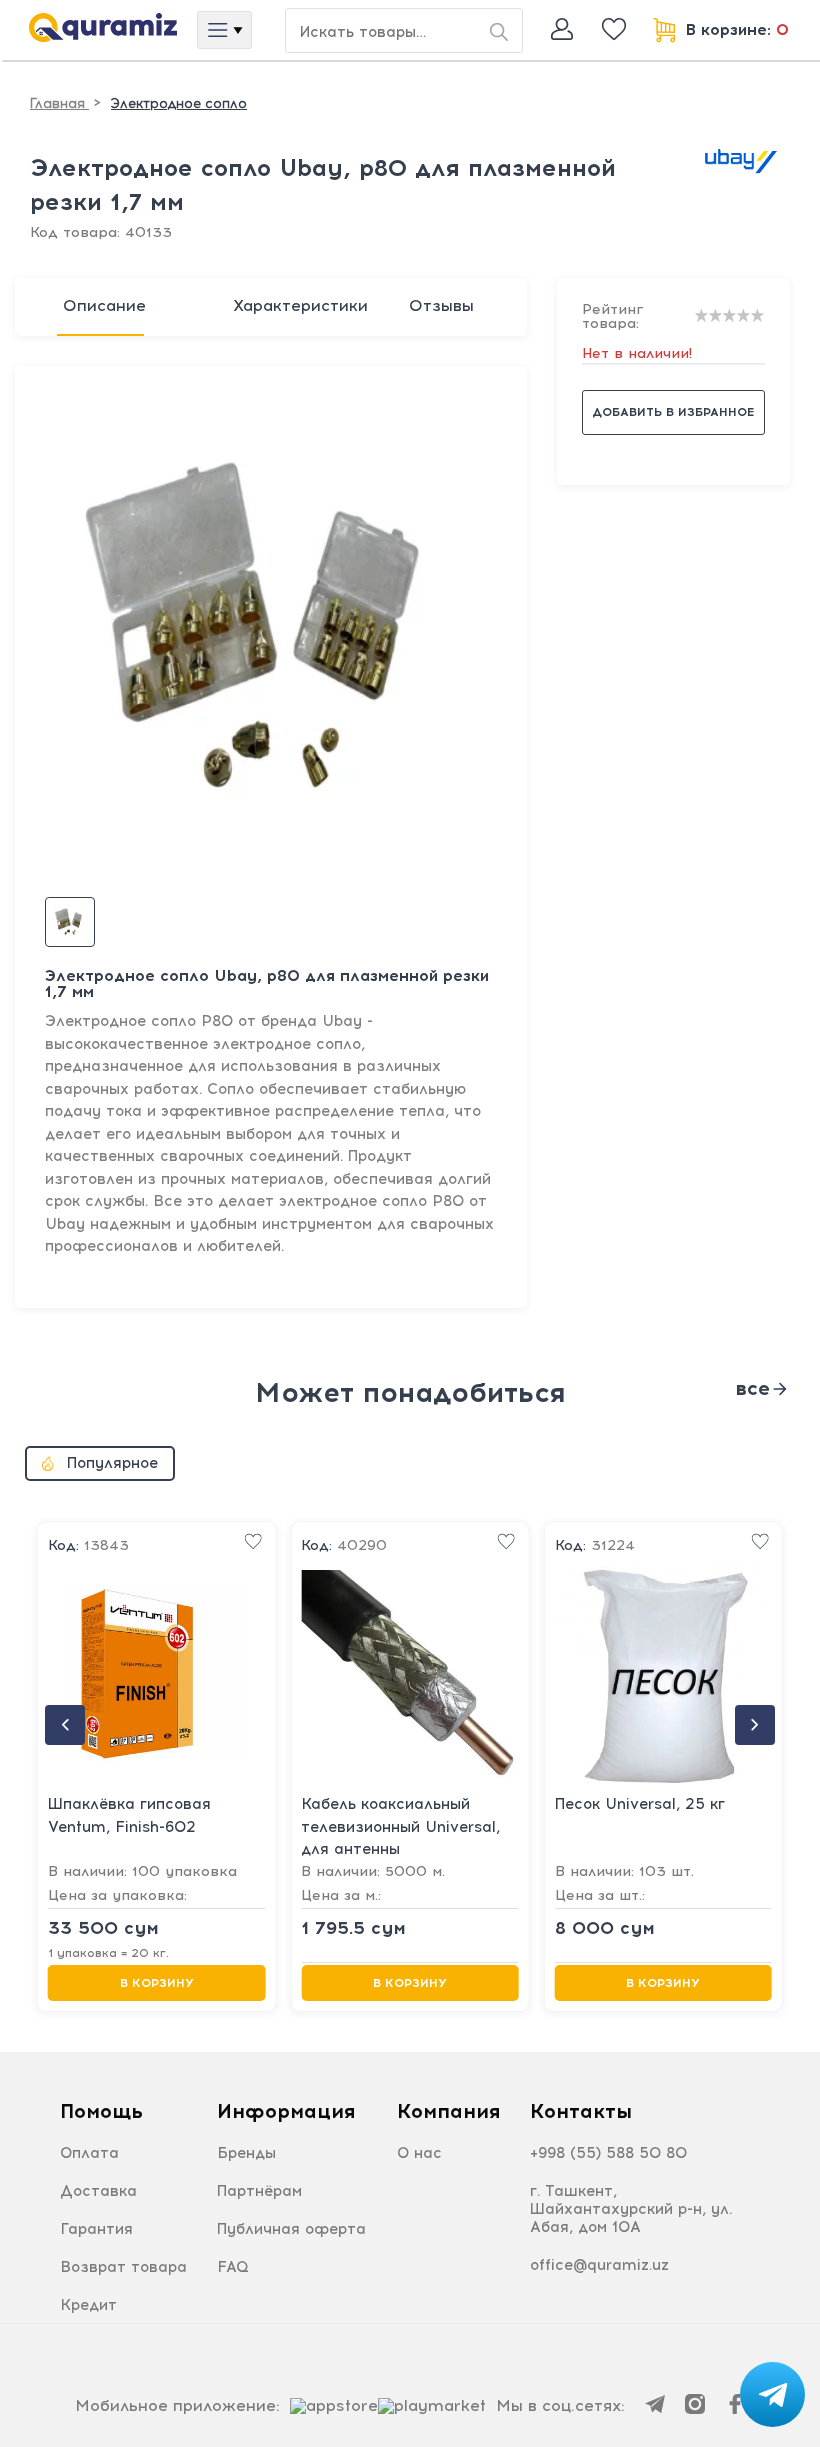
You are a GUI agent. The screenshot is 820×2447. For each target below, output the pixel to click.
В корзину (157, 1983)
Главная (59, 103)
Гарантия (96, 2229)
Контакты (581, 2111)
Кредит (88, 2305)
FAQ (233, 2267)
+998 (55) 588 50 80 (608, 2153)
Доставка (98, 2191)
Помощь (101, 2111)
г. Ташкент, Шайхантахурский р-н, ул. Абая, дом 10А (631, 2209)
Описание (104, 305)
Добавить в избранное (673, 412)
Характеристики (300, 305)
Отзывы (441, 305)
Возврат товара (123, 2267)
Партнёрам (259, 2191)
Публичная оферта (291, 2229)
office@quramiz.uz (599, 2265)
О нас (419, 2153)
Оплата (89, 2153)
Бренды (246, 2153)
